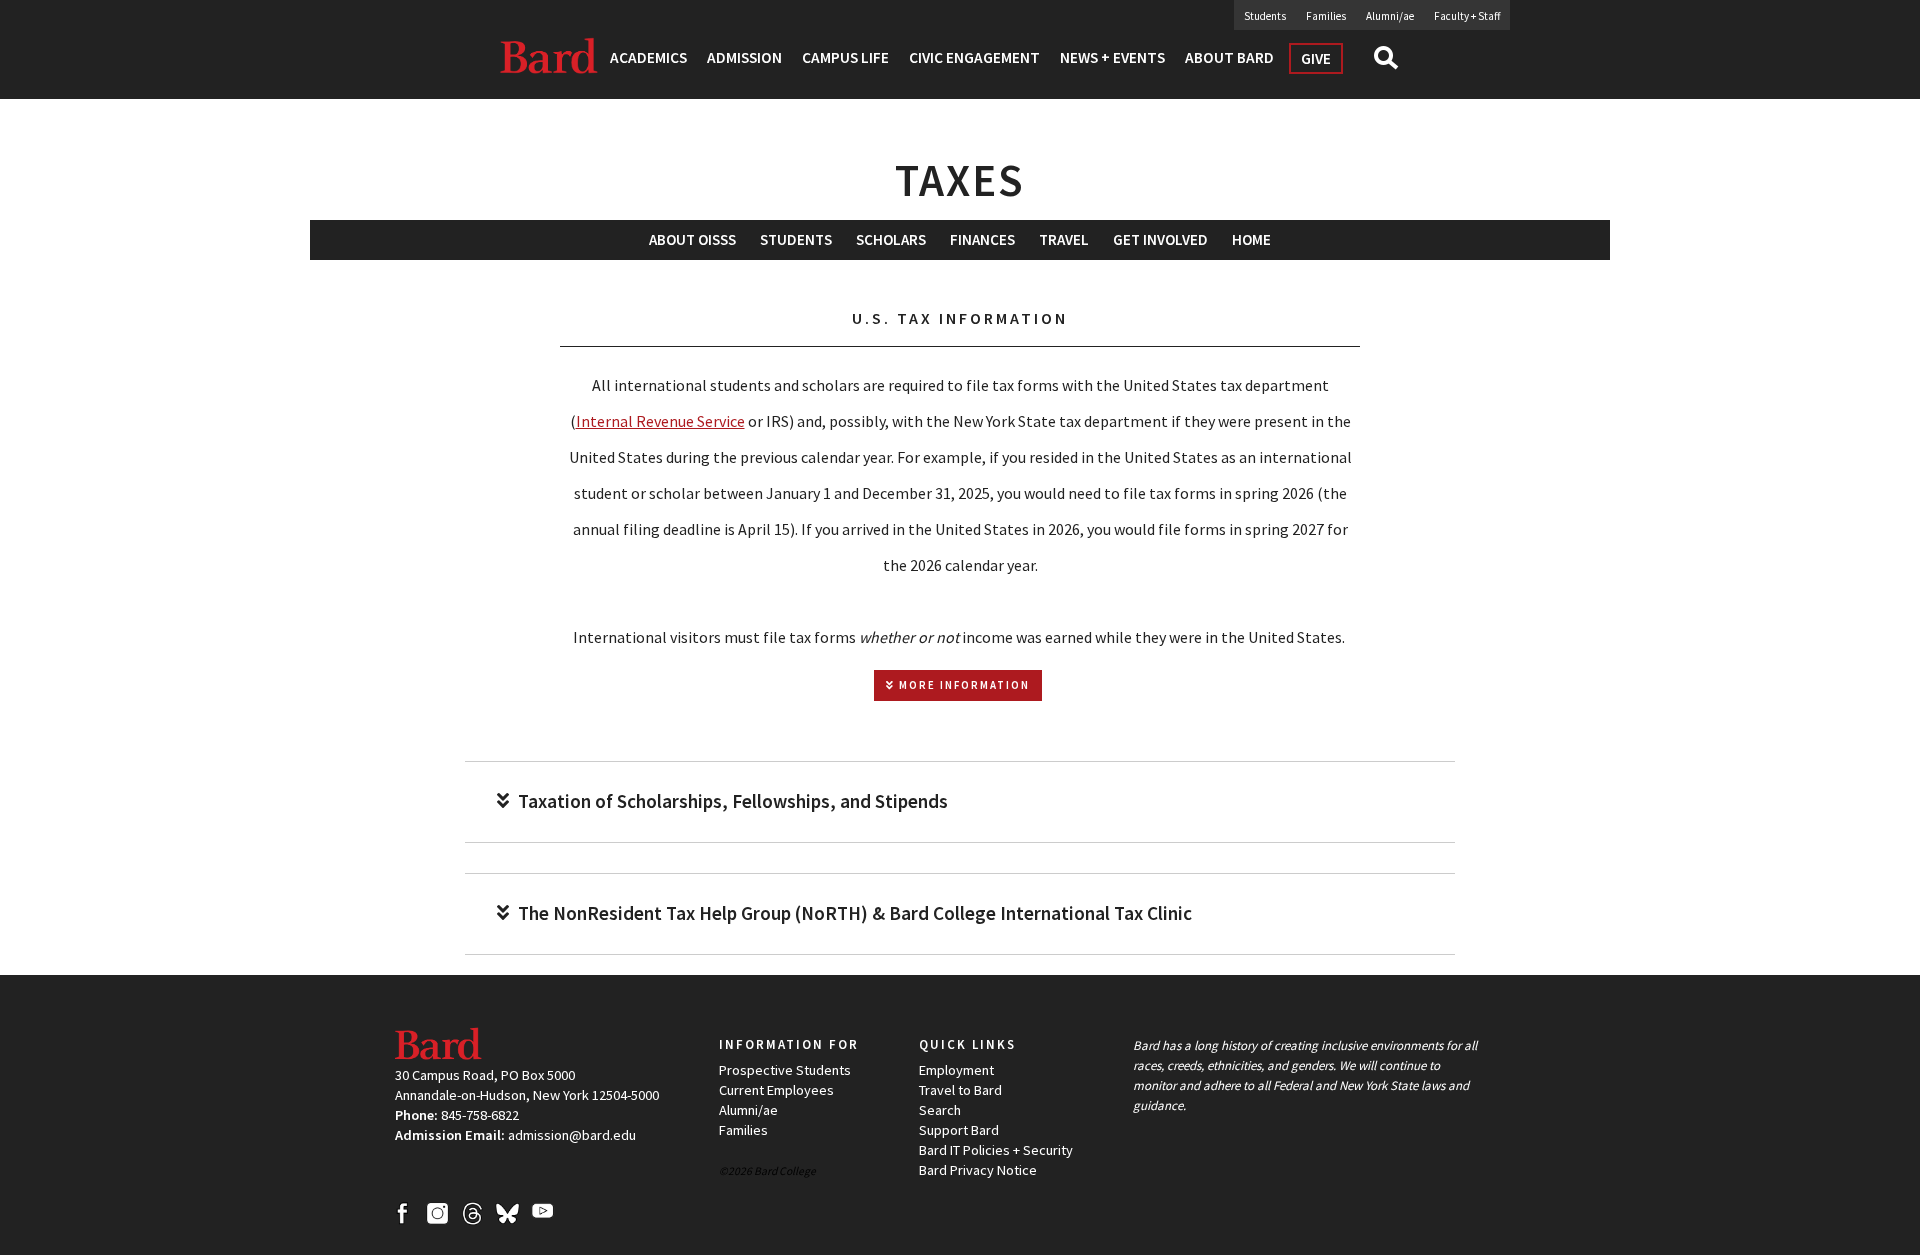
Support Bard (959, 1130)
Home (1251, 239)
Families (1326, 16)
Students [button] (796, 239)
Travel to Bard (960, 1090)
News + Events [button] (1112, 57)
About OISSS (692, 239)
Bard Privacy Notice (978, 1170)
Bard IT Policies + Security (996, 1150)
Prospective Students (785, 1070)
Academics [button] (648, 57)
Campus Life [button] (845, 57)
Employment (956, 1070)
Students (1265, 16)
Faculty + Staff (1467, 16)
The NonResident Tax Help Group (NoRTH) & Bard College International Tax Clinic (853, 913)
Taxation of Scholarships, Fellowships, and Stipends (731, 801)
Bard (550, 55)
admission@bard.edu (572, 1135)
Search (1394, 64)
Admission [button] (744, 57)
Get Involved (1160, 239)
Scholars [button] (891, 239)
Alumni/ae (1390, 16)
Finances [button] (982, 239)
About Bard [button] (1229, 57)
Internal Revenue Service (660, 421)
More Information (962, 685)
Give (1316, 58)
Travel (1064, 239)
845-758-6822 (480, 1115)
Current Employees (776, 1090)
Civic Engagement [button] (974, 57)
